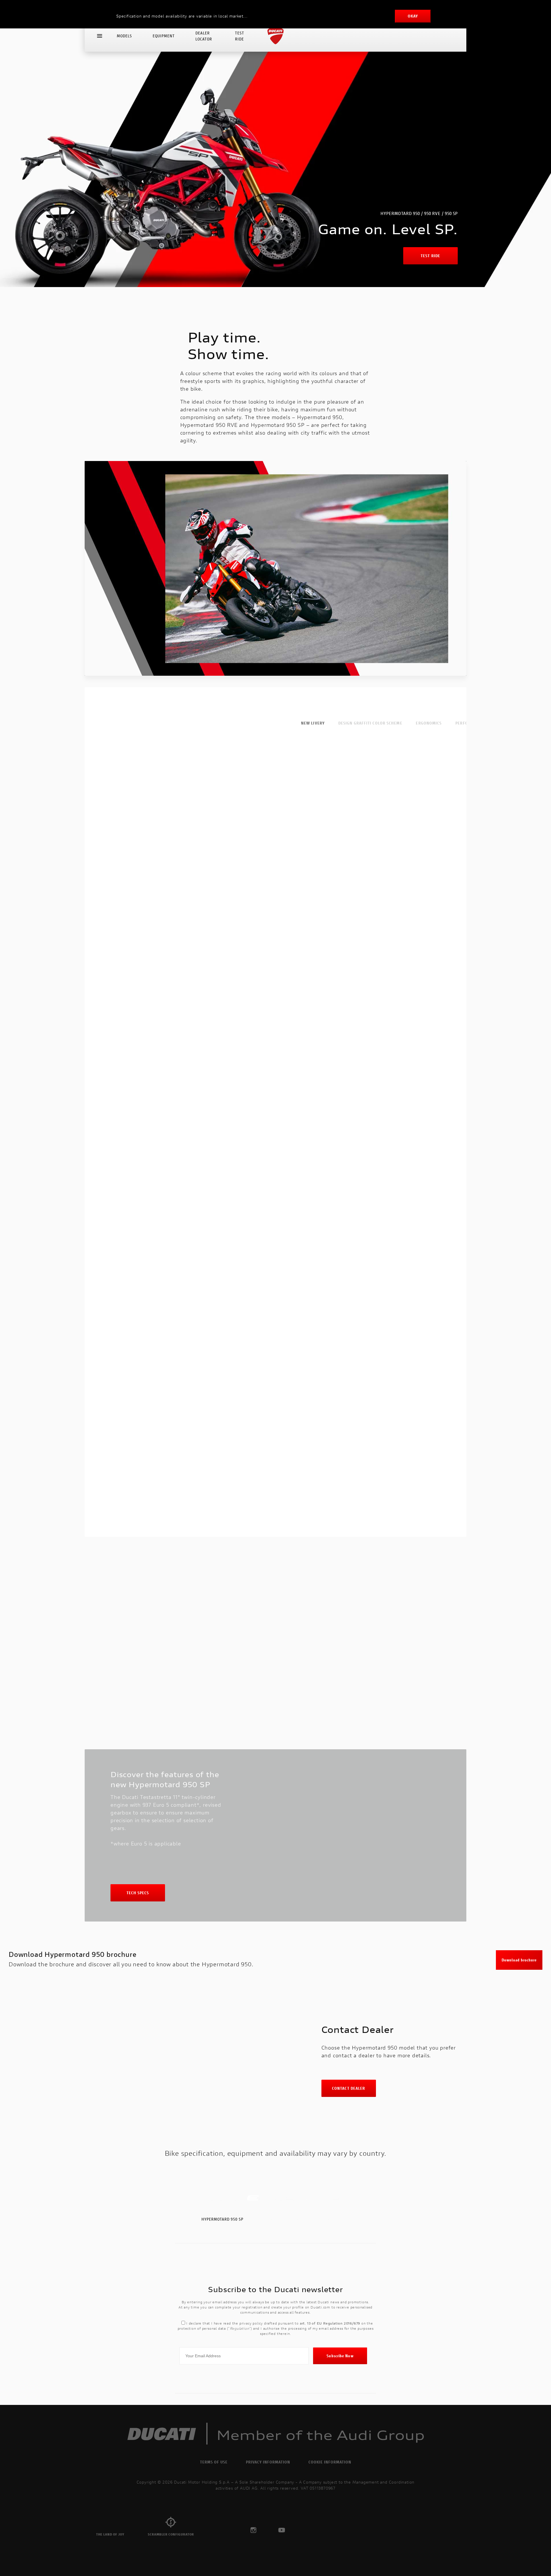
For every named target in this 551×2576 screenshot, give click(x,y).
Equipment (164, 36)
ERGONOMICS (429, 723)
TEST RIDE (240, 36)
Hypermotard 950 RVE (279, 2219)
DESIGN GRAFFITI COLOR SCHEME (370, 723)
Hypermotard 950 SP (222, 2219)
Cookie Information (330, 2462)
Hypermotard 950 (331, 2219)
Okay (413, 16)
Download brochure (519, 1960)
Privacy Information (268, 2462)
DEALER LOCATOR (204, 36)
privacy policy (251, 2323)
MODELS (124, 36)
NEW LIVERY (313, 723)
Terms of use (214, 2462)
